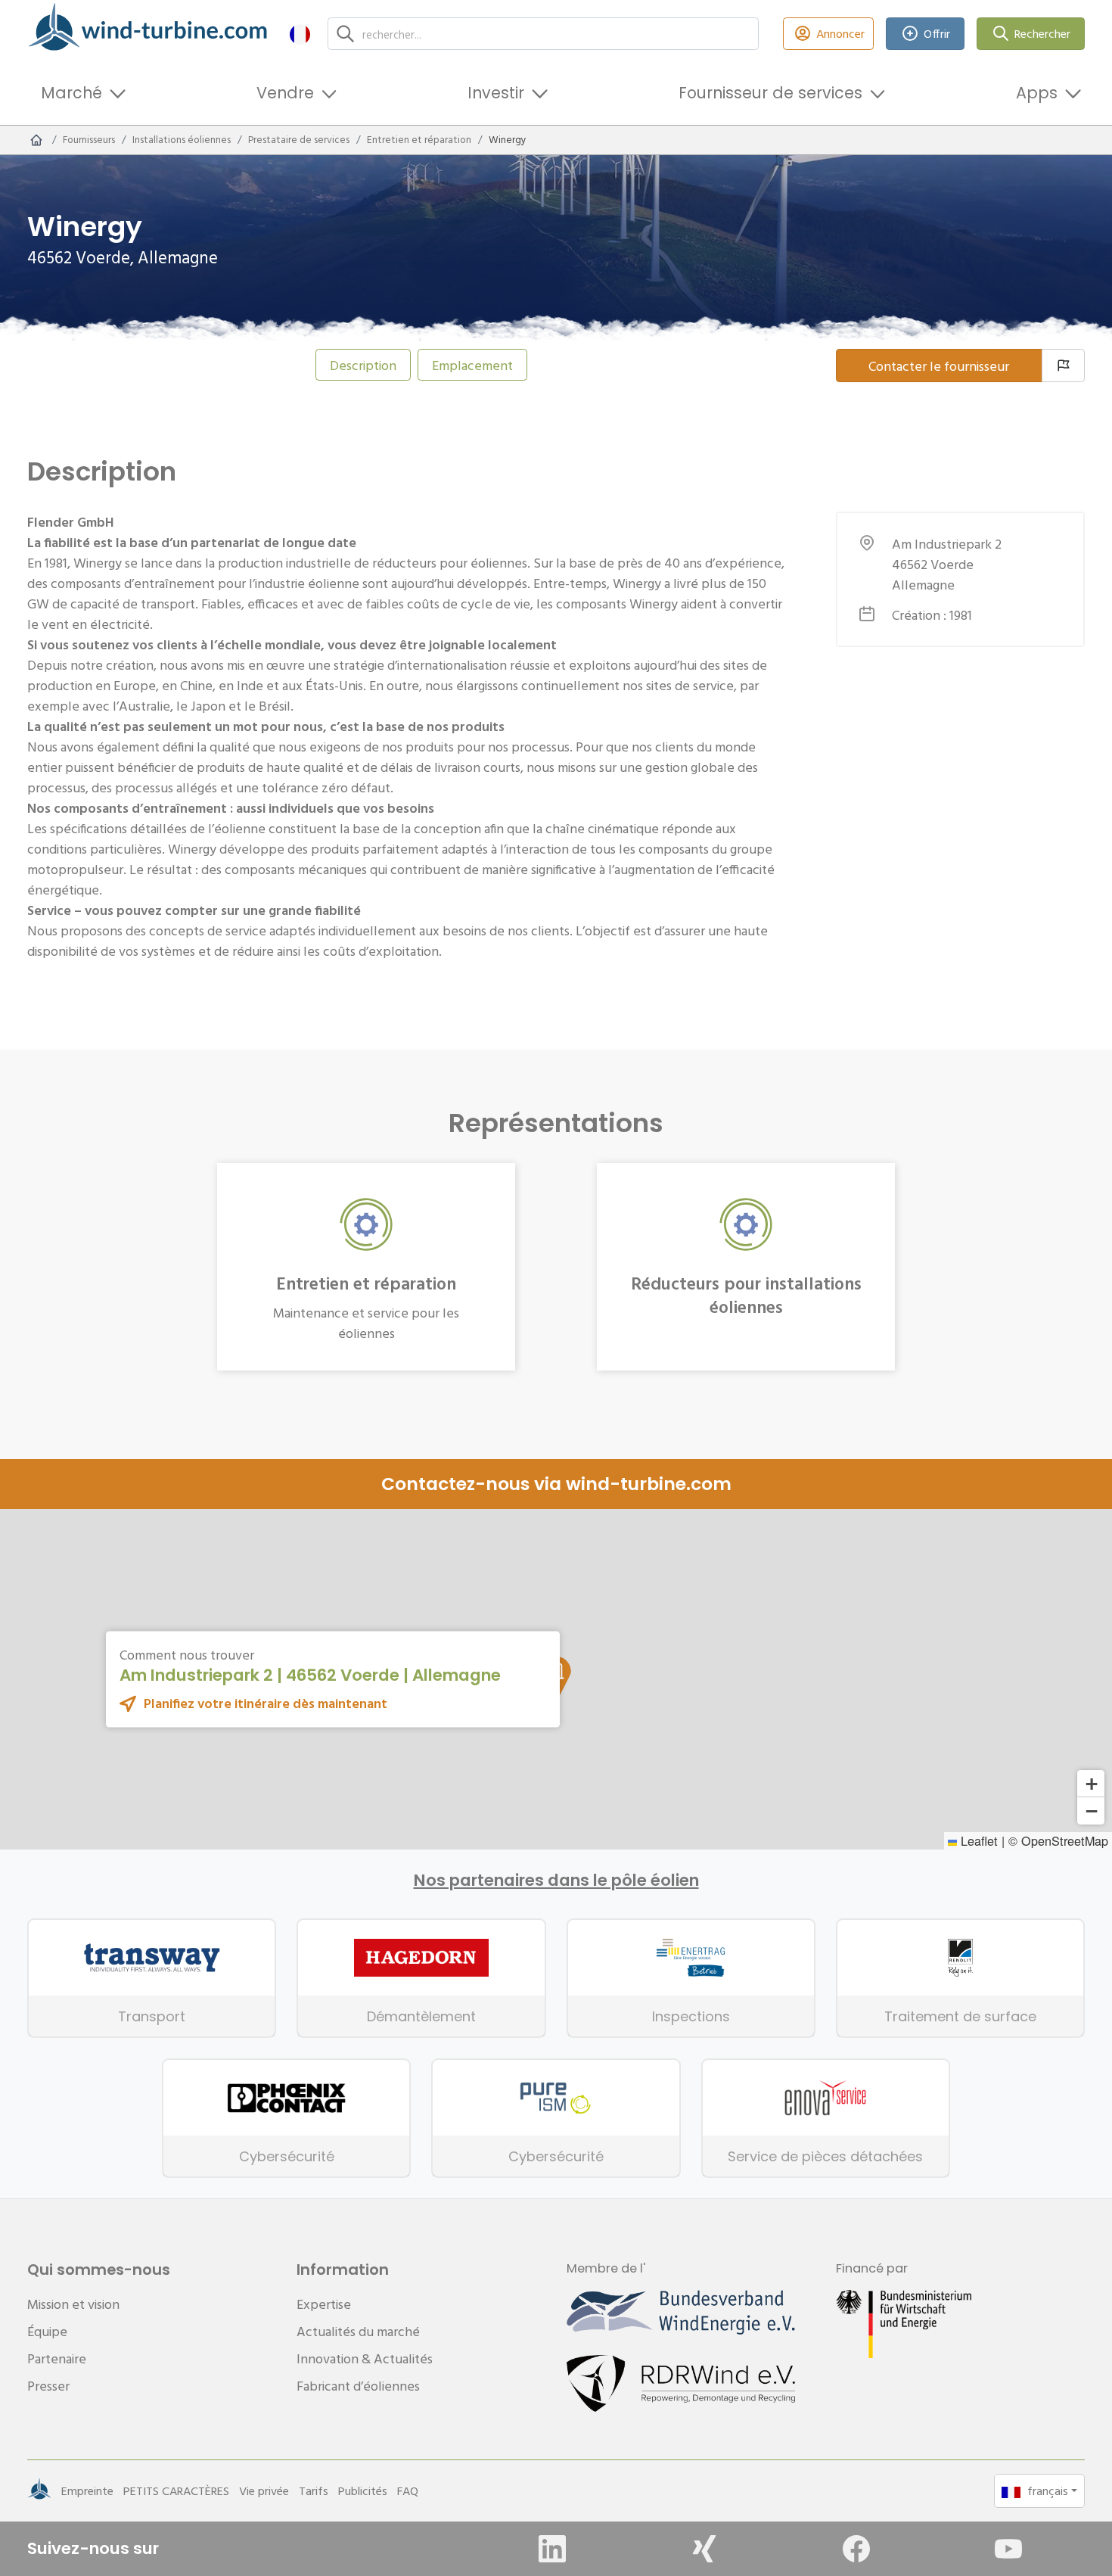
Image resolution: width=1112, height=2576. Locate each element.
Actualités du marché (358, 2331)
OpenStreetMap (1065, 1840)
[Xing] (704, 2549)
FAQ (408, 2490)
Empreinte (87, 2490)
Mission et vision (73, 2304)
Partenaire (57, 2358)
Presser (48, 2386)
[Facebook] (856, 2549)
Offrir (937, 33)
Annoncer (840, 33)
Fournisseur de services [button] (770, 93)
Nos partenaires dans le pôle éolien (556, 1881)
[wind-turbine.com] (36, 140)
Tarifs (314, 2490)
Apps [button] (1037, 93)
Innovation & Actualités (365, 2358)
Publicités (363, 2490)
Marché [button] (71, 93)
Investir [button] (496, 93)
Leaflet (977, 1840)
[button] (300, 34)
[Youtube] (1008, 2549)
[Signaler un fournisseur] (1063, 366)
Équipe (47, 2331)
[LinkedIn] (552, 2549)
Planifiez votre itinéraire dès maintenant (266, 1703)
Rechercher (1042, 33)
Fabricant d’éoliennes (358, 2386)
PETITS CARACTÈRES (176, 2490)
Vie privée (264, 2490)
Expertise (324, 2304)
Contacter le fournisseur (939, 366)
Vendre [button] (285, 93)
